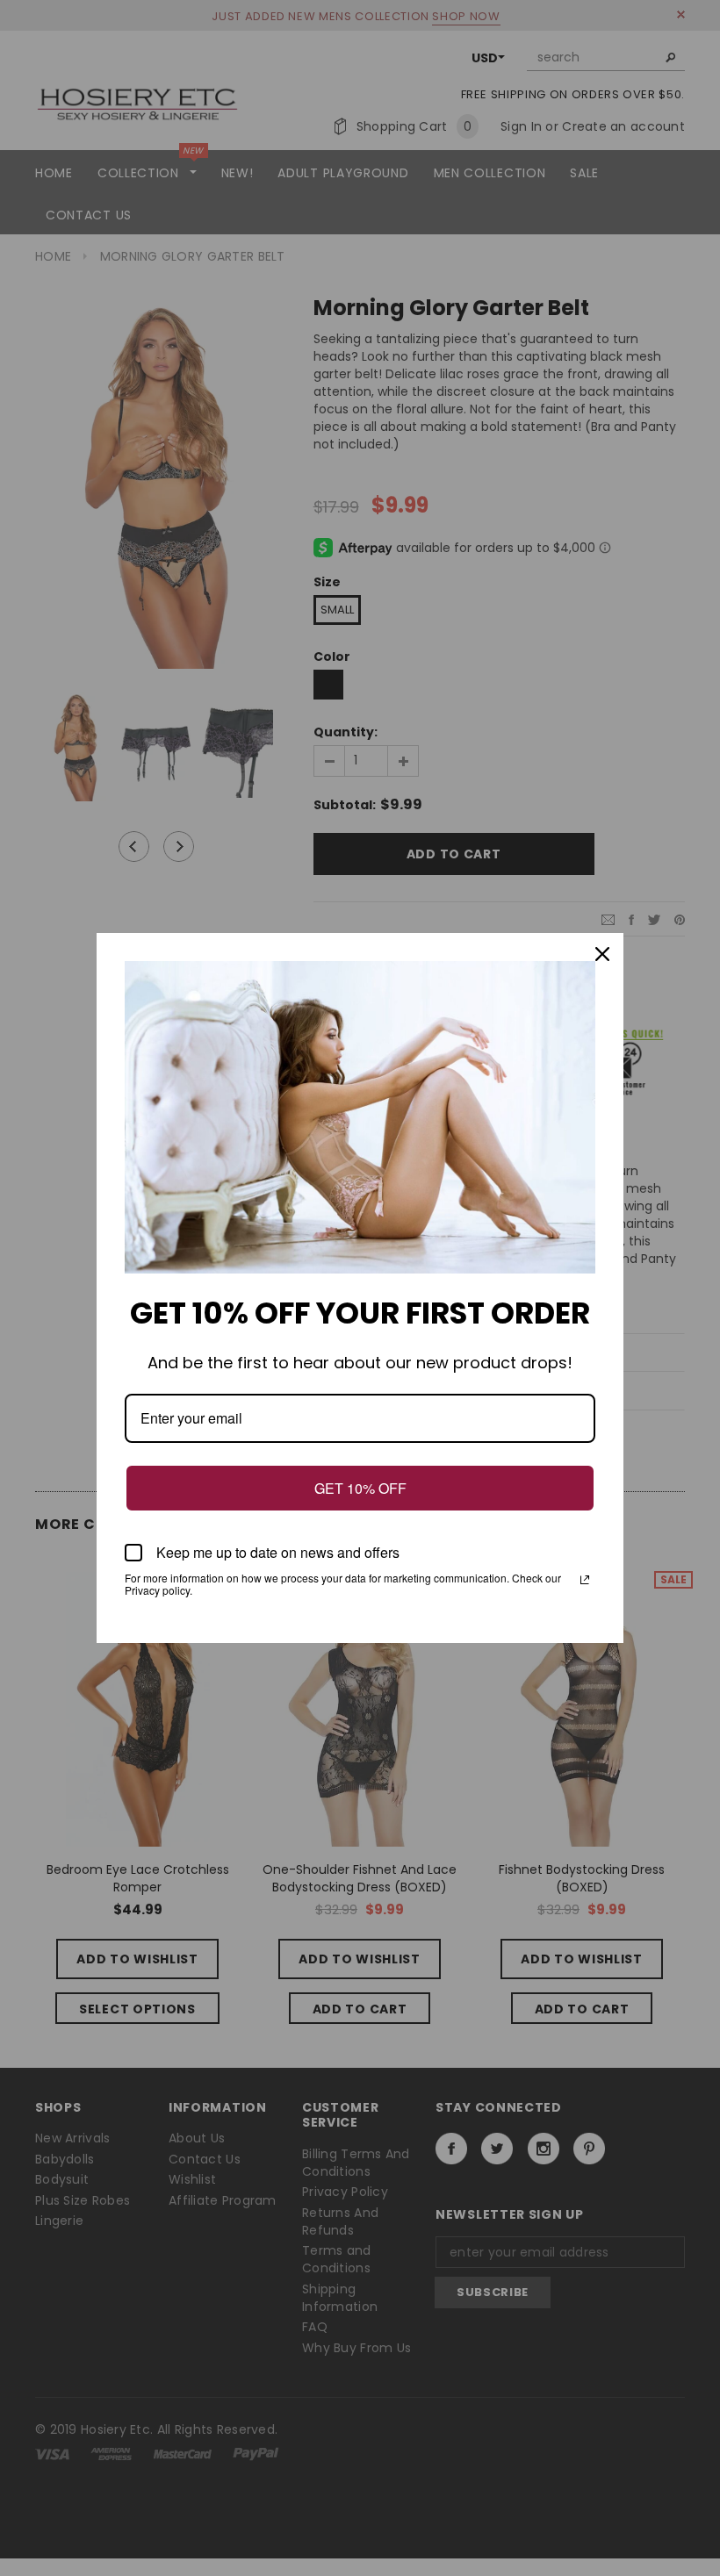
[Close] (602, 954)
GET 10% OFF (360, 1488)
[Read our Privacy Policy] (585, 1580)
